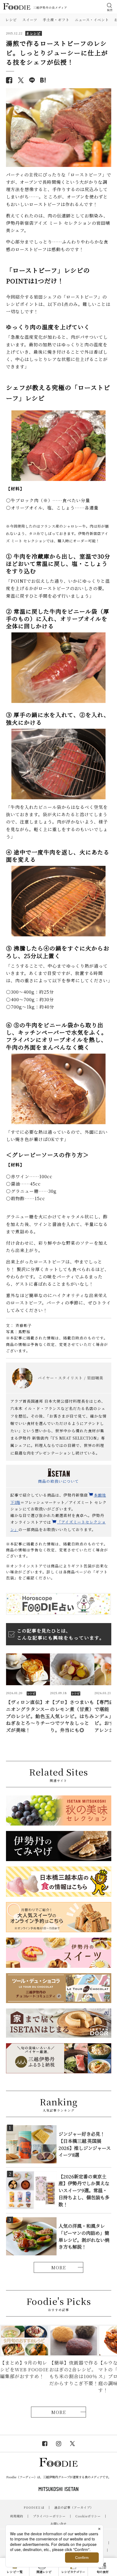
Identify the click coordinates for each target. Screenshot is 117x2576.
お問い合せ (59, 2524)
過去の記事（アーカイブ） (74, 2507)
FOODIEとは (34, 2507)
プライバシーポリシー (49, 2516)
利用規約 (17, 2516)
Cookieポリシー (88, 2516)
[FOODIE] (43, 80)
